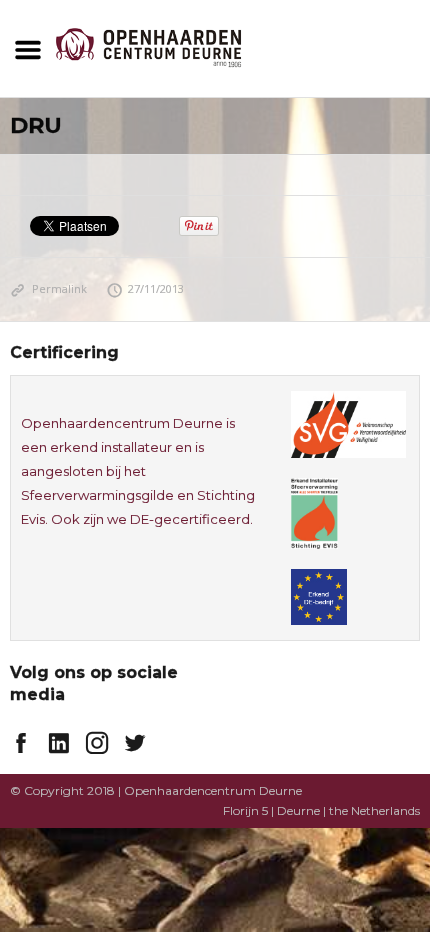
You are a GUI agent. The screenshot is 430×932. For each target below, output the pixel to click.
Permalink (59, 288)
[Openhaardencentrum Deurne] (148, 46)
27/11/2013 (156, 288)
